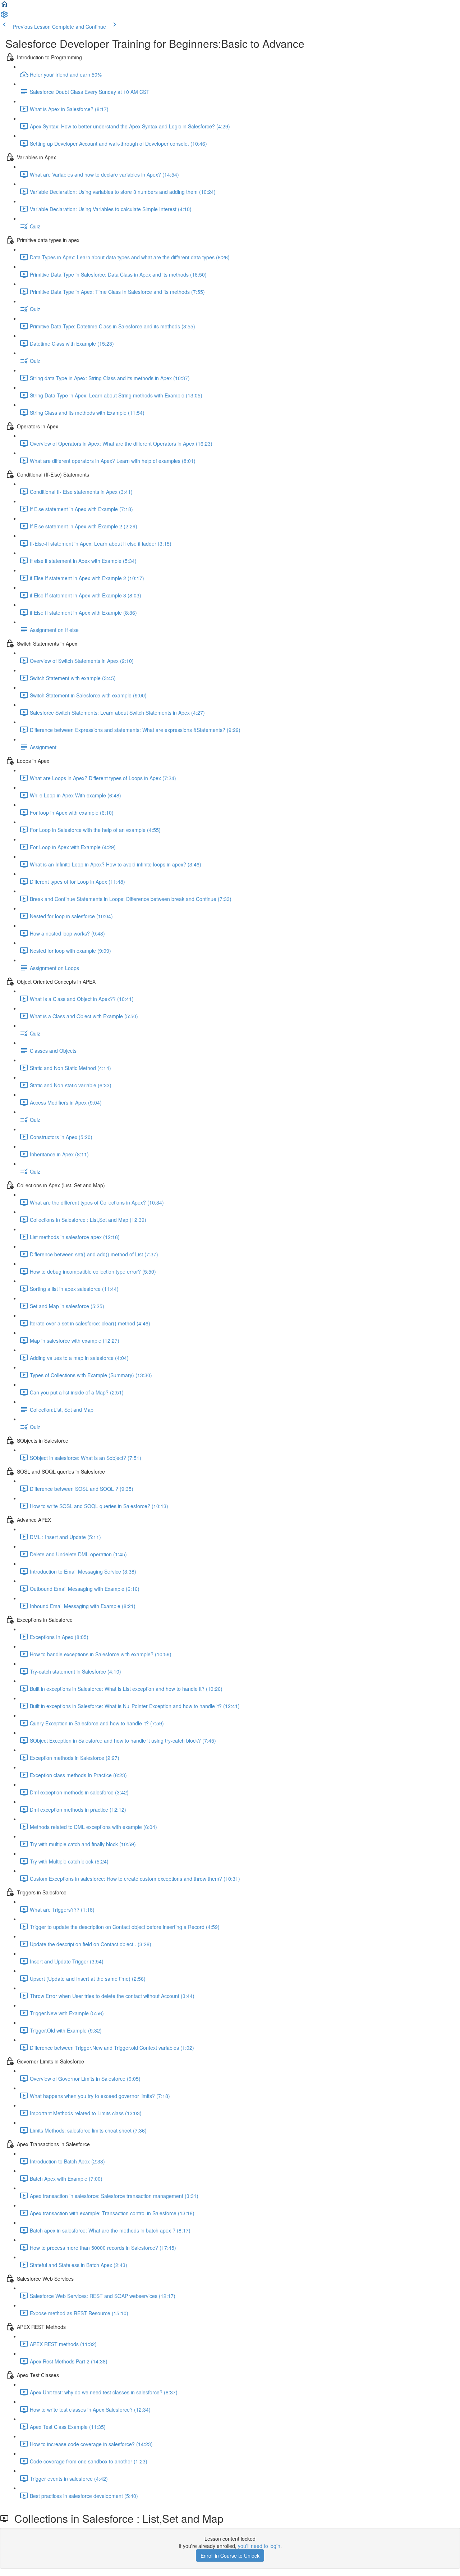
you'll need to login (259, 2546)
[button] (4, 6)
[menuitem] (4, 17)
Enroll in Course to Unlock (230, 2555)
